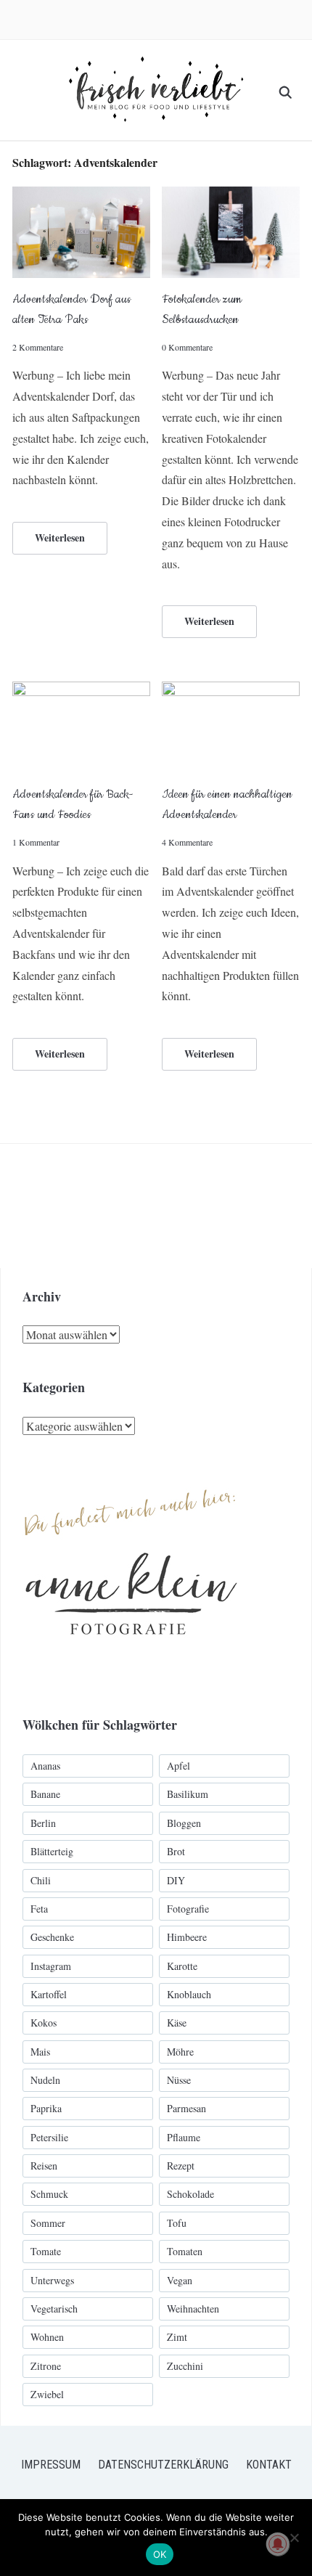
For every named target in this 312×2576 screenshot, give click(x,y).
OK (160, 2554)
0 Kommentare (187, 347)
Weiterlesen (60, 537)
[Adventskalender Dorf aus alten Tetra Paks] (81, 196)
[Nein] (294, 2538)
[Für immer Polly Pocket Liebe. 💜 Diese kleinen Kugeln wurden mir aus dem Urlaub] (186, 1206)
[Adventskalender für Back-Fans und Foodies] (81, 691)
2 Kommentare (38, 347)
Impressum (51, 2465)
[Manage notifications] (278, 2544)
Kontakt (269, 2465)
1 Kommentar (36, 842)
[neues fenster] (131, 1473)
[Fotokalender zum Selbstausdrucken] (231, 196)
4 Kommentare (187, 842)
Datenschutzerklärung (163, 2465)
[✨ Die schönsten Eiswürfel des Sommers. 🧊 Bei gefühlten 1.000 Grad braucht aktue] (62, 1206)
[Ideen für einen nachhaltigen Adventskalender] (231, 691)
